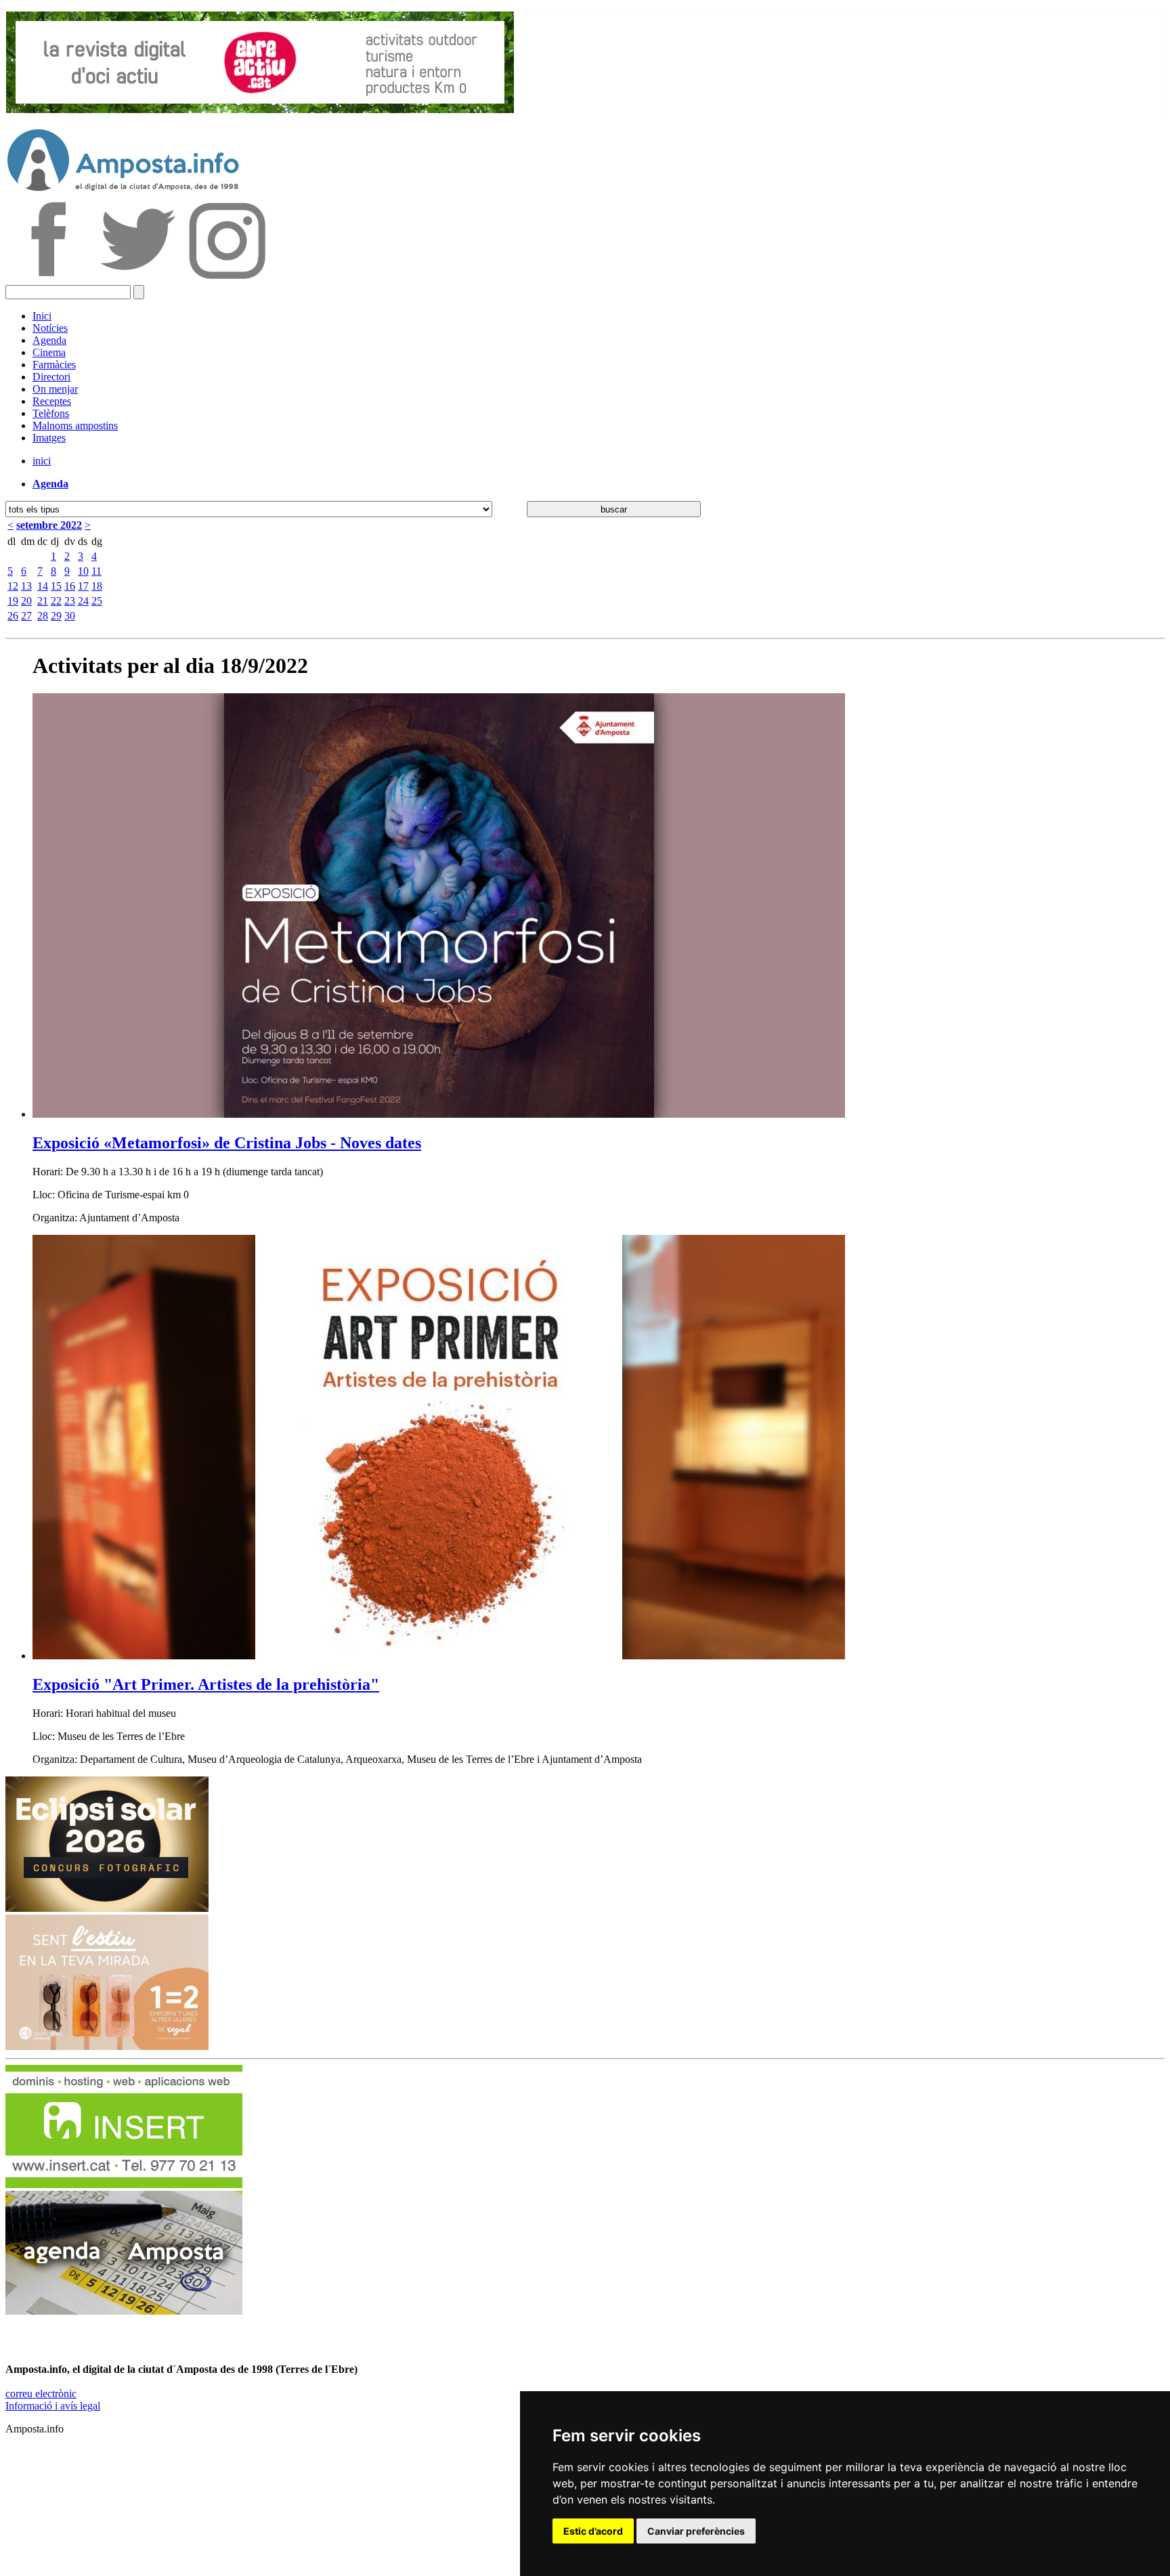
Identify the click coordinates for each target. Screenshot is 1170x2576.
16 (70, 586)
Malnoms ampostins (75, 425)
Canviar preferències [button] (696, 2531)
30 (70, 616)
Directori (51, 377)
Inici (42, 316)
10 (83, 571)
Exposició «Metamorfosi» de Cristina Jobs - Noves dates (227, 1143)
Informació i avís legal (53, 2406)
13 (26, 586)
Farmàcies (54, 365)
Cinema (49, 352)
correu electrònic (41, 2394)
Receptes (52, 401)
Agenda (49, 340)
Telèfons (51, 413)
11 (96, 571)
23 (70, 601)
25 (97, 601)
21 (43, 601)
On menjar (55, 389)
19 (13, 601)
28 (43, 616)
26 (13, 616)
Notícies (50, 328)
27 (26, 616)
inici (42, 461)
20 (26, 601)
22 (56, 601)
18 (97, 586)
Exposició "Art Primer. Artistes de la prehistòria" (206, 1684)
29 (56, 616)
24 (83, 601)
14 (43, 586)
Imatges (49, 438)
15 (56, 586)
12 (13, 586)
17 (83, 586)
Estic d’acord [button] (593, 2531)
